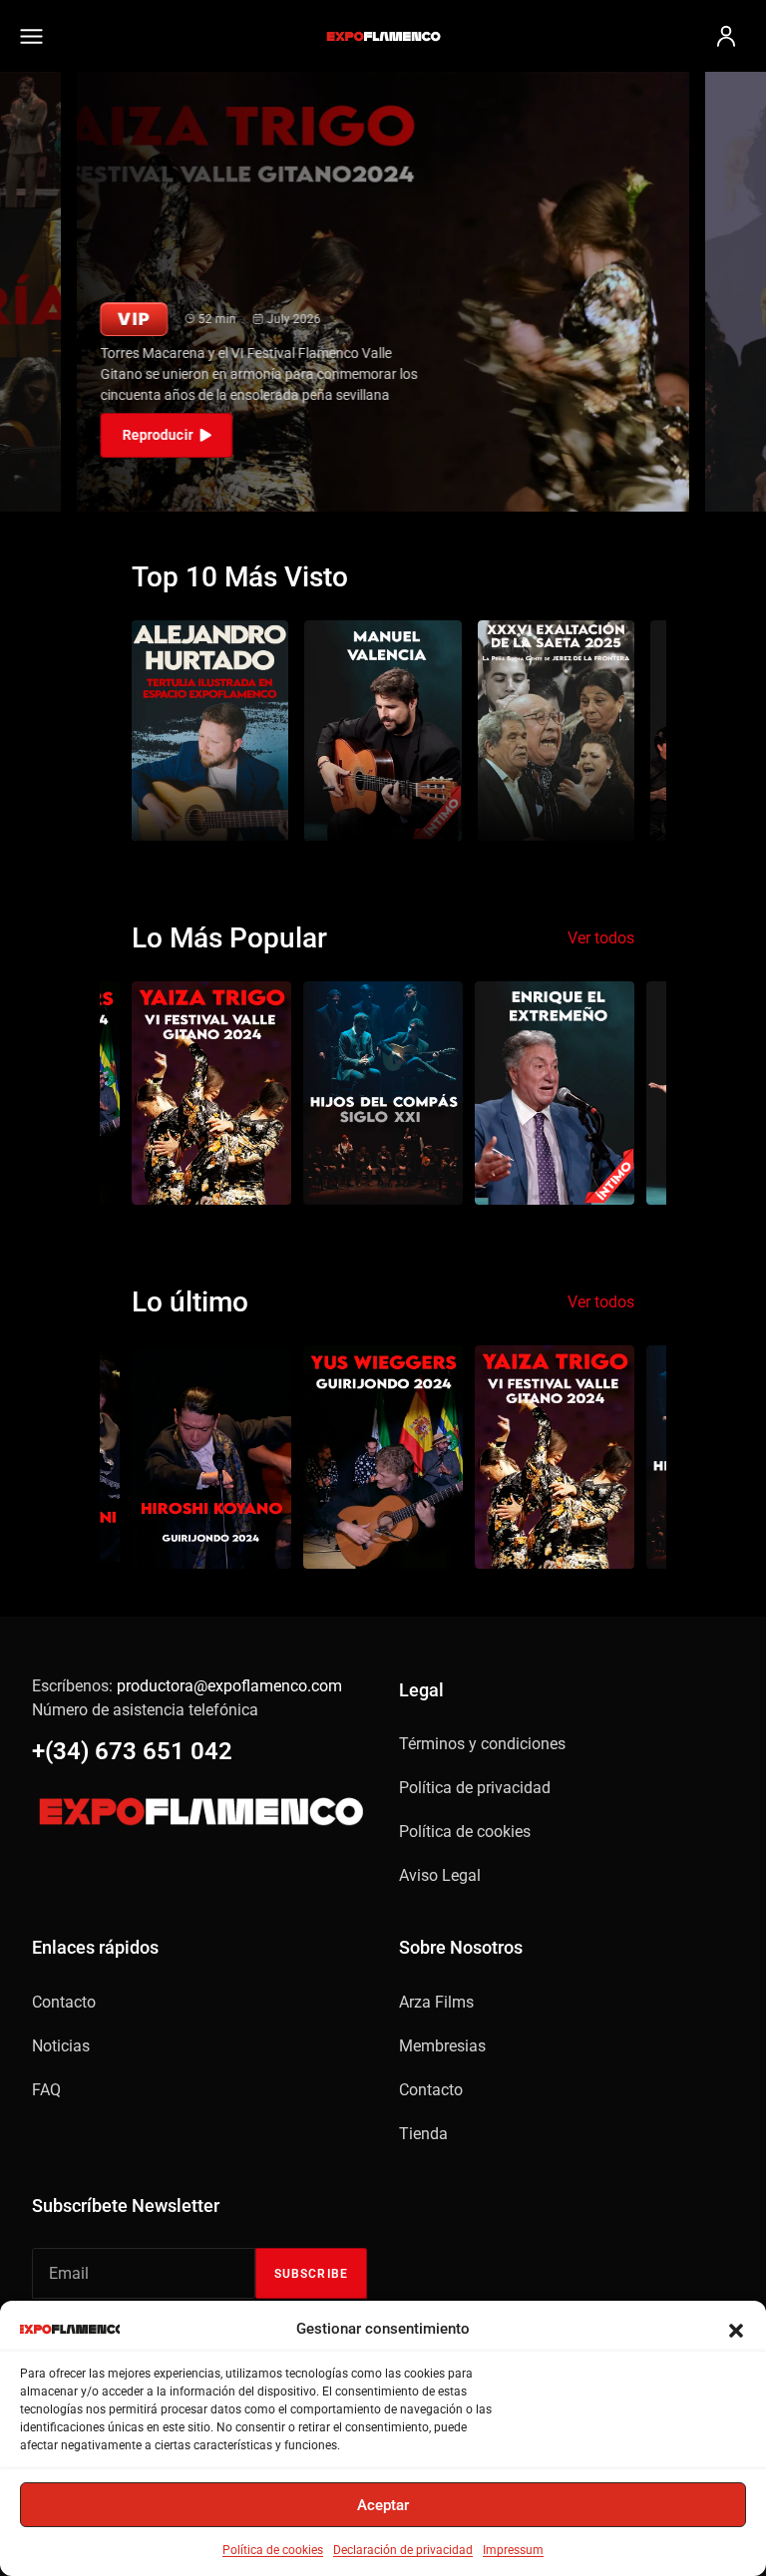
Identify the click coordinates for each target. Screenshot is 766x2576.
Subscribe (311, 2274)
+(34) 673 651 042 (132, 1751)
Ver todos (601, 938)
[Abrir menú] (40, 36)
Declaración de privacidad (403, 2550)
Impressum (513, 2550)
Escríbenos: (187, 1686)
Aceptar (383, 2505)
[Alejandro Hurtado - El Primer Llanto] (210, 730)
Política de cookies (273, 2550)
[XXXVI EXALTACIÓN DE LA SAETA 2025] (556, 730)
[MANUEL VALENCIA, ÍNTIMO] (383, 730)
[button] (736, 2329)
